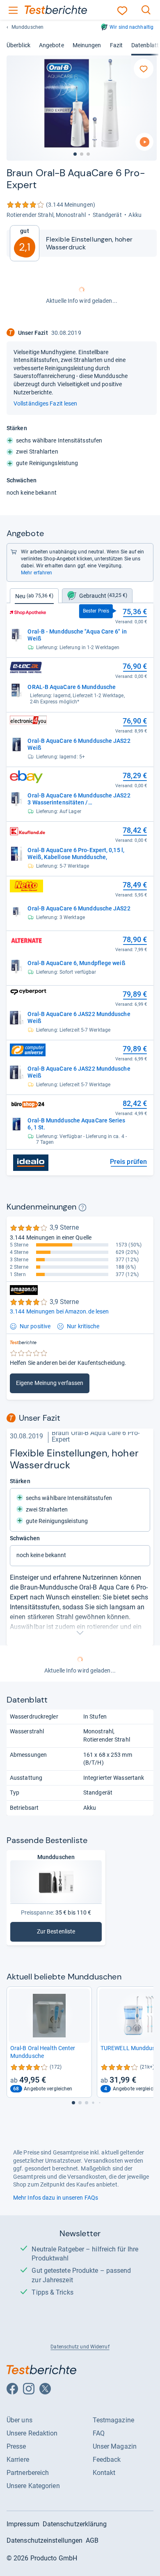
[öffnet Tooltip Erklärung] (82, 1207)
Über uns (19, 2420)
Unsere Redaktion (32, 2433)
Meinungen (87, 45)
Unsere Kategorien (33, 2486)
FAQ (99, 2433)
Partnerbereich (28, 2473)
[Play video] (144, 142)
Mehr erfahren (37, 573)
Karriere (18, 2460)
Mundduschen (27, 27)
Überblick (18, 45)
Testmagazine (113, 2420)
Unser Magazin (115, 2446)
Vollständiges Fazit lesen (45, 403)
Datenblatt (145, 45)
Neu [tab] (34, 596)
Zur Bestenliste (66, 1933)
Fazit (116, 45)
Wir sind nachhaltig (131, 27)
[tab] (97, 596)
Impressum (23, 2524)
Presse (16, 2446)
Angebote (51, 45)
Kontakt (104, 2473)
